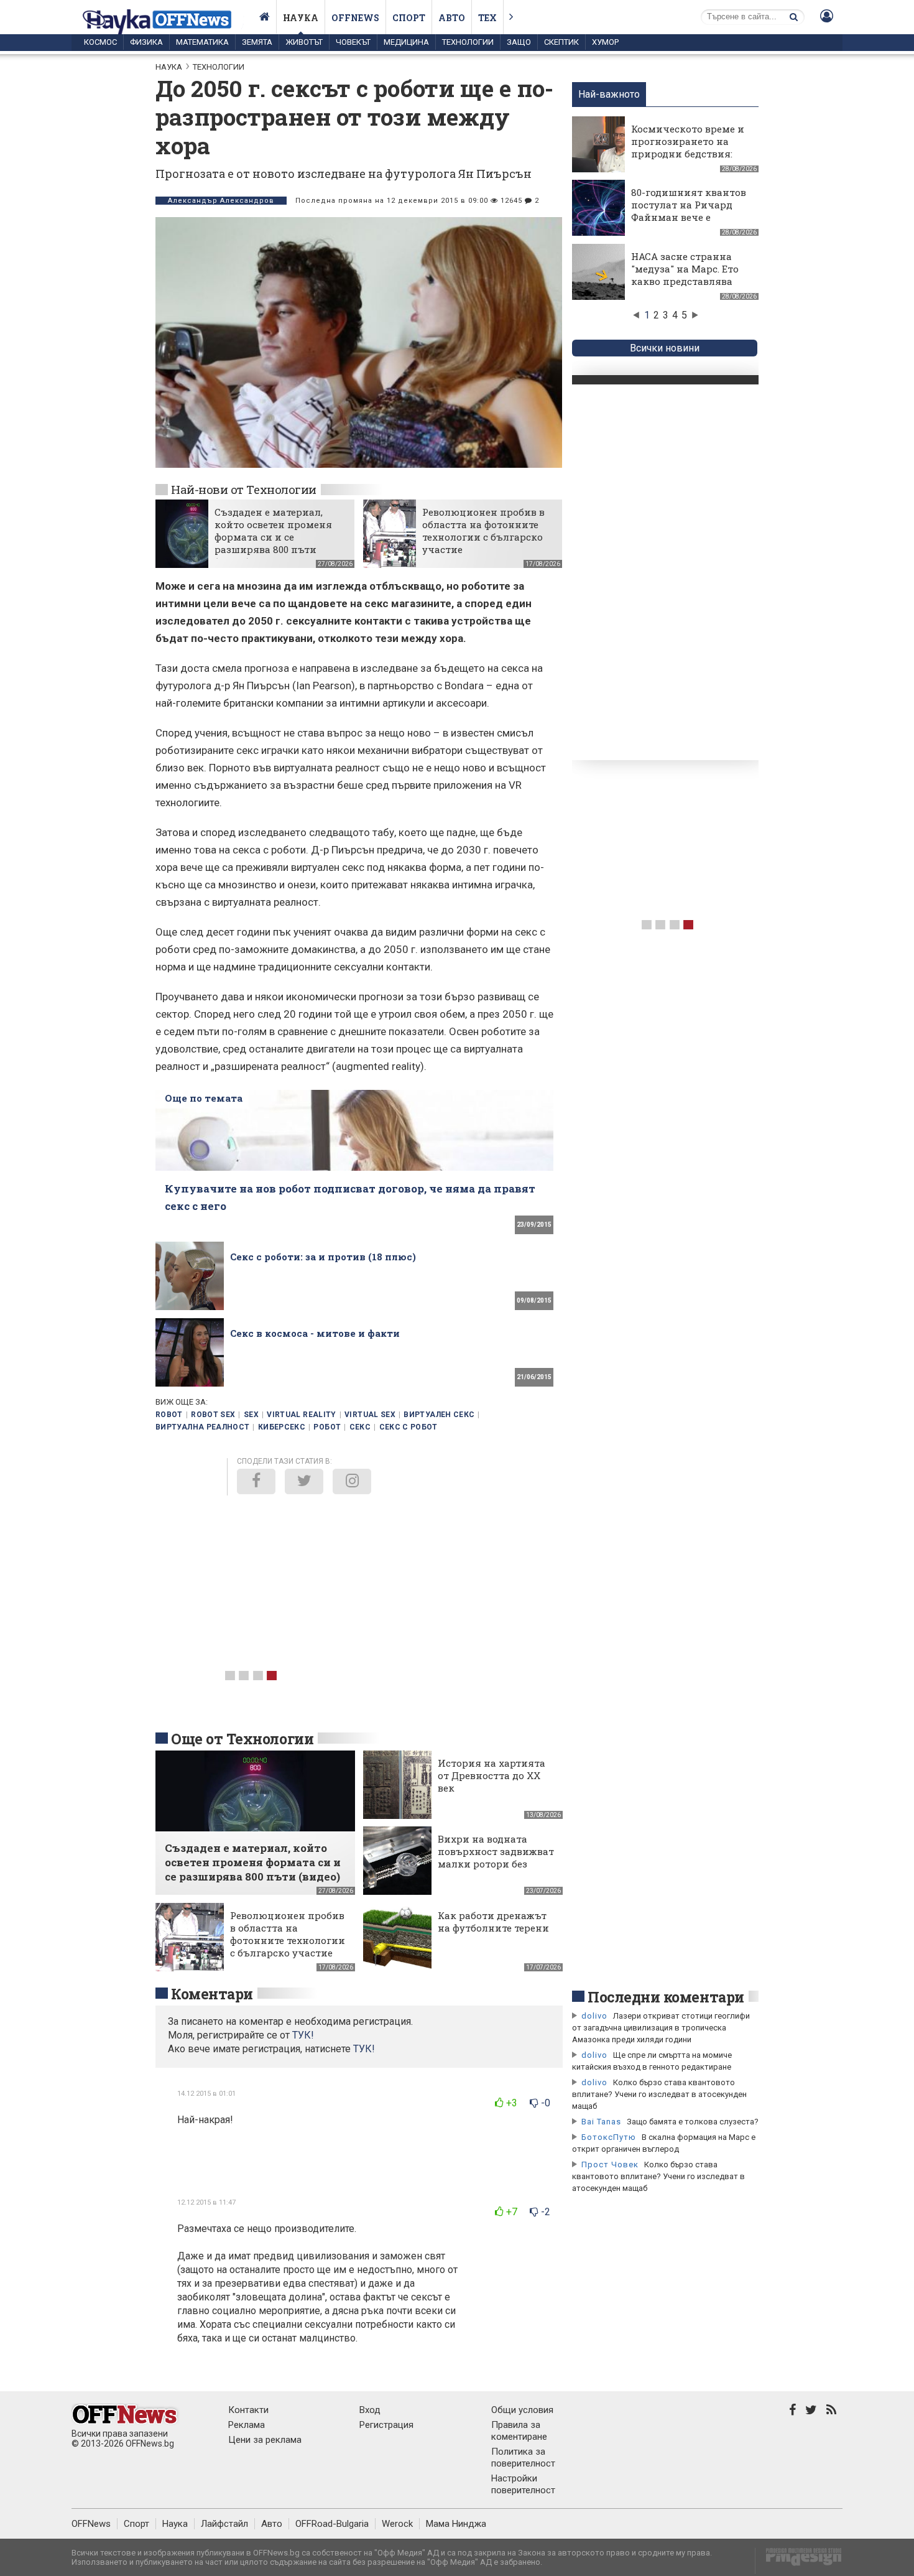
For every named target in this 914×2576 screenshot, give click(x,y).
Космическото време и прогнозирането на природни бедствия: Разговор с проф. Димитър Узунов (688, 154)
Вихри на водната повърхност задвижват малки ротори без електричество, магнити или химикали (496, 1870)
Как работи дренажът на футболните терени (493, 1922)
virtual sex (370, 1415)
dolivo (594, 2016)
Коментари (212, 1994)
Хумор (605, 42)
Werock (397, 2524)
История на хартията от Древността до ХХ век (492, 1775)
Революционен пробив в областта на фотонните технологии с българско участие (483, 531)
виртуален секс (439, 1415)
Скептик (561, 42)
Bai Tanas (601, 2122)
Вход (370, 2410)
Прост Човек (610, 2164)
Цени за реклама (265, 2440)
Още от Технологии (242, 1739)
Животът (304, 42)
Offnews (355, 18)
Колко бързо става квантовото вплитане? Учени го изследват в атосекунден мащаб (659, 2094)
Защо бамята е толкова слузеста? (693, 2122)
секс (360, 1427)
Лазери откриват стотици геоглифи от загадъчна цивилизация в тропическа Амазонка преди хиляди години (661, 2028)
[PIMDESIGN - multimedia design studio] (799, 2561)
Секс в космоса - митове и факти (315, 1333)
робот (327, 1427)
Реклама (247, 2425)
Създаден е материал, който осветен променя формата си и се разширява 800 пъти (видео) (273, 537)
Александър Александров (221, 201)
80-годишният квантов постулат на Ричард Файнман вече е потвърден (689, 211)
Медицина (406, 42)
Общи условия (522, 2410)
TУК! (303, 2035)
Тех (487, 18)
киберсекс (282, 1427)
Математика (202, 42)
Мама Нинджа (456, 2524)
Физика (146, 42)
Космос (100, 42)
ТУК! (364, 2049)
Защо (519, 42)
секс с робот (409, 1427)
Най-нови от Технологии (244, 489)
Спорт (409, 18)
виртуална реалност (202, 1427)
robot (169, 1415)
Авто (452, 18)
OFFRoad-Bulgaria (332, 2524)
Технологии (468, 42)
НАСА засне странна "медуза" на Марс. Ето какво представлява (685, 269)
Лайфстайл (224, 2524)
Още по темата (204, 1098)
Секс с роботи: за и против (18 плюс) (323, 1257)
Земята (257, 42)
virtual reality (301, 1415)
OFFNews (91, 2524)
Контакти (248, 2410)
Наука (301, 18)
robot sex (213, 1415)
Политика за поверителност (523, 2457)
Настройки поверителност (523, 2484)
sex (251, 1415)
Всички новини (665, 348)
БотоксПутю (609, 2137)
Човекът (353, 42)
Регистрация (386, 2425)
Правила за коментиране (519, 2431)
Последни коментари (666, 1997)
